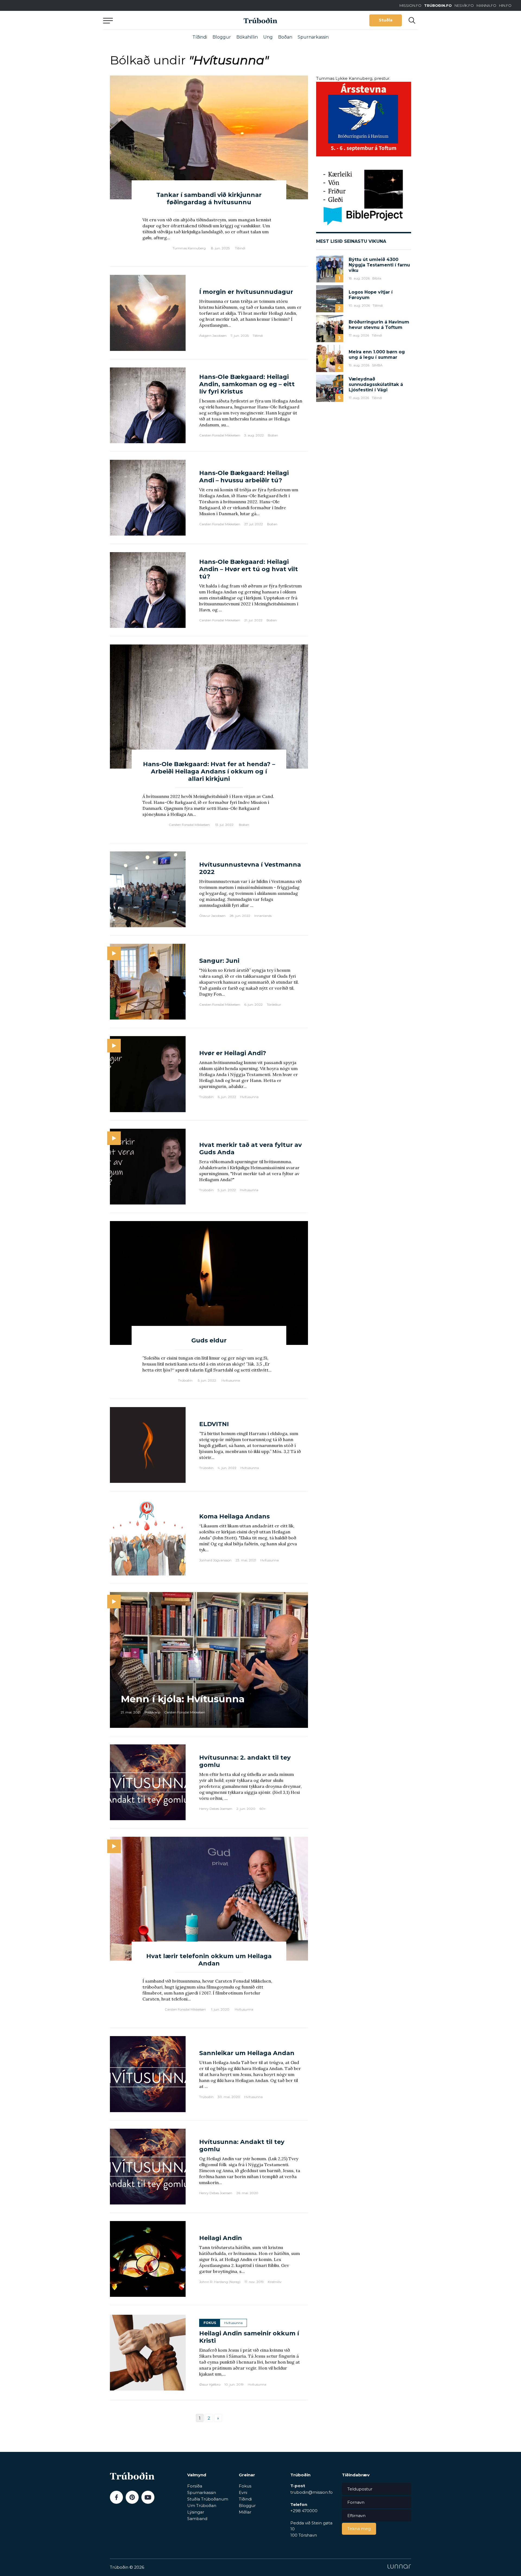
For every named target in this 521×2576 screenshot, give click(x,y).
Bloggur (222, 37)
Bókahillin (247, 37)
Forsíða (195, 2486)
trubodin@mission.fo (312, 2492)
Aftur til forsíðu (153, 20)
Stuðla (386, 20)
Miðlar (245, 2512)
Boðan (285, 37)
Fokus (245, 2486)
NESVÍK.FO (464, 5)
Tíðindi (200, 37)
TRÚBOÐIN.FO (438, 5)
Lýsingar (196, 2512)
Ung (268, 37)
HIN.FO (505, 5)
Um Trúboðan (202, 2506)
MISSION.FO (410, 5)
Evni (243, 2492)
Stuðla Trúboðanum (208, 2499)
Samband (197, 2519)
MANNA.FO (486, 5)
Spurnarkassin (313, 37)
